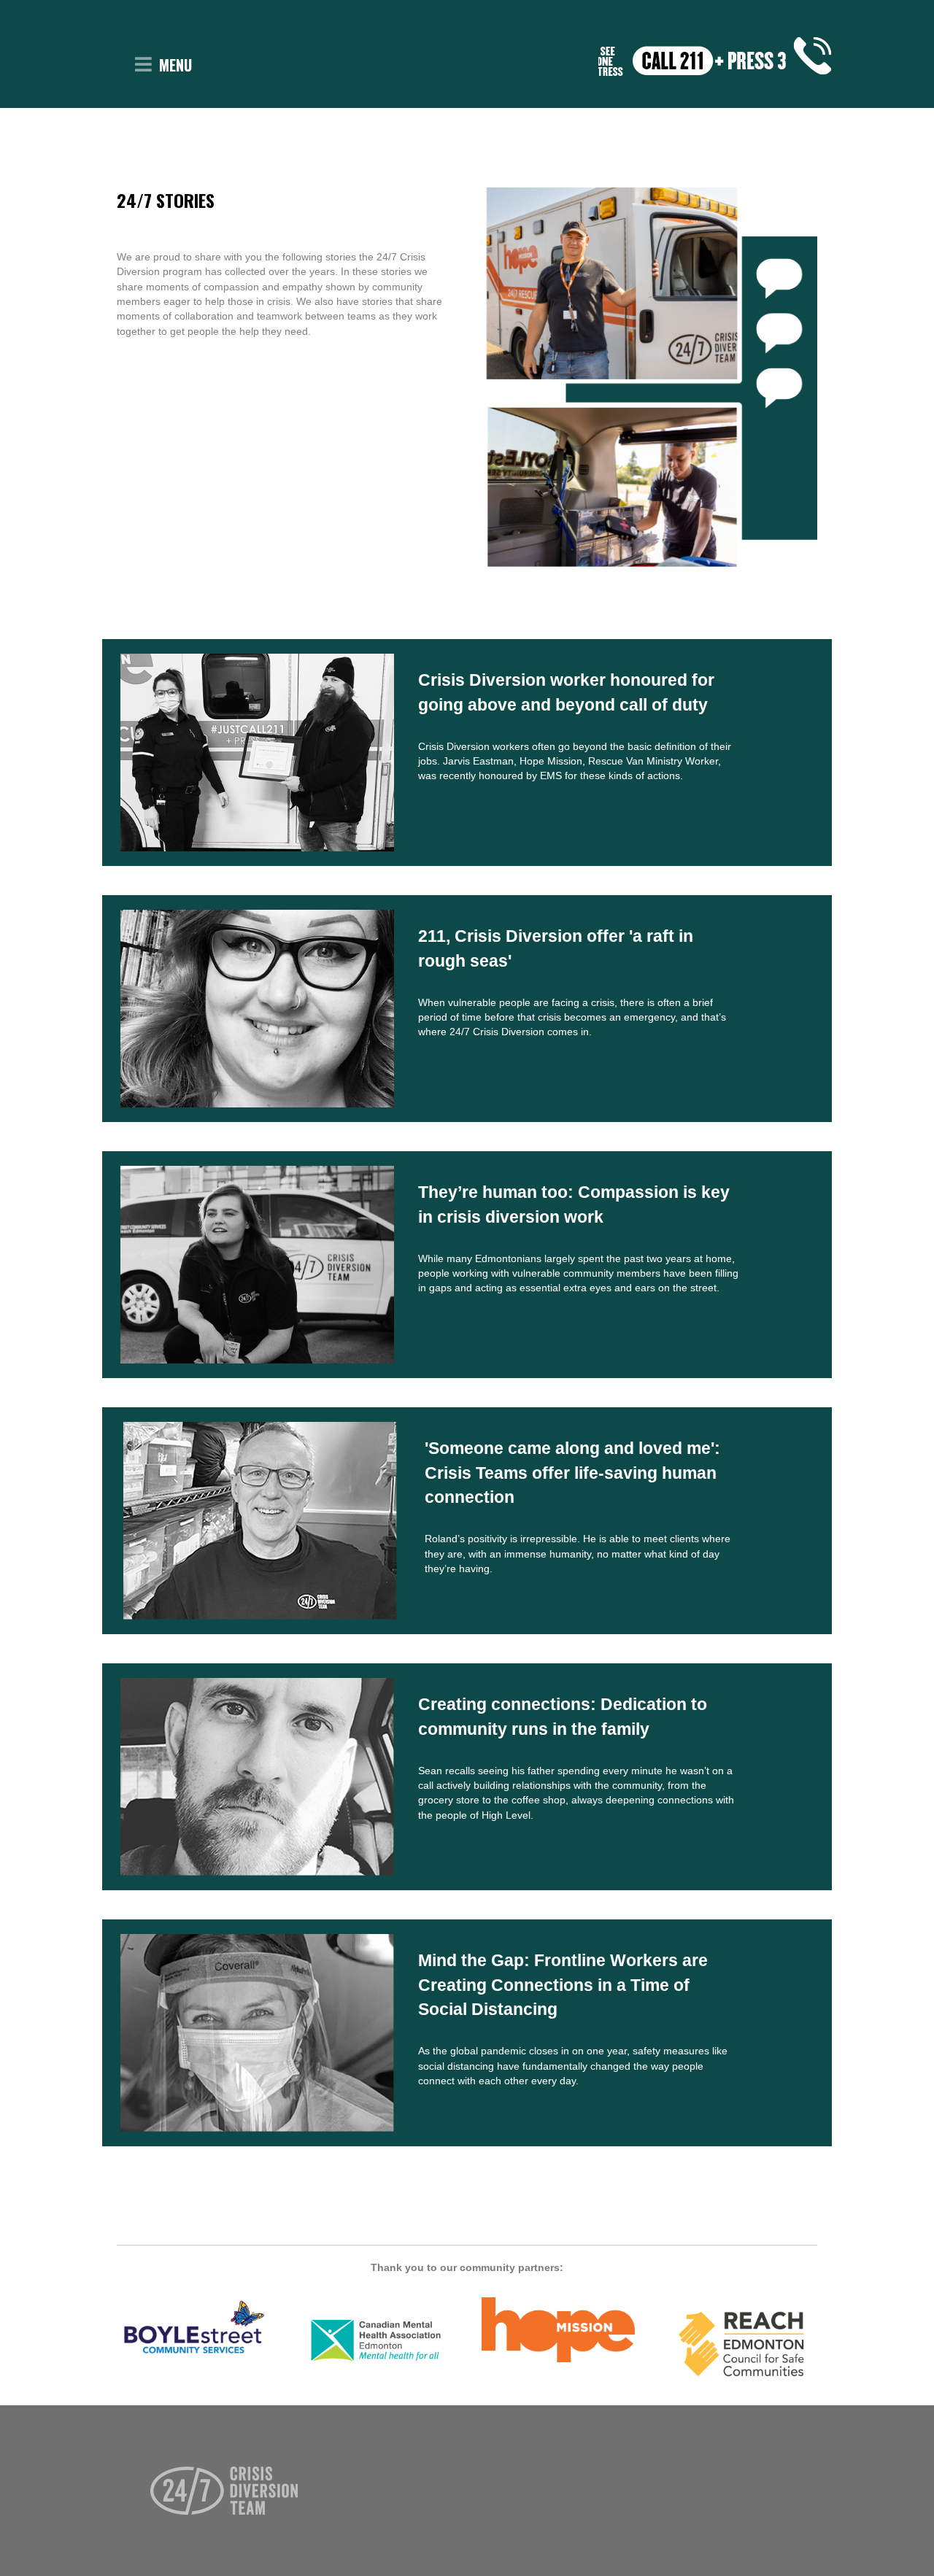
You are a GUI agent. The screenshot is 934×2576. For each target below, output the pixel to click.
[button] (143, 65)
